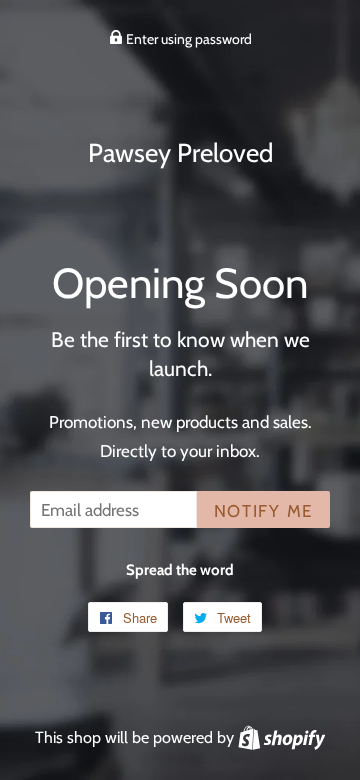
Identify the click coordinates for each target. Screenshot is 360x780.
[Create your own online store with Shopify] (281, 737)
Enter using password (187, 39)
